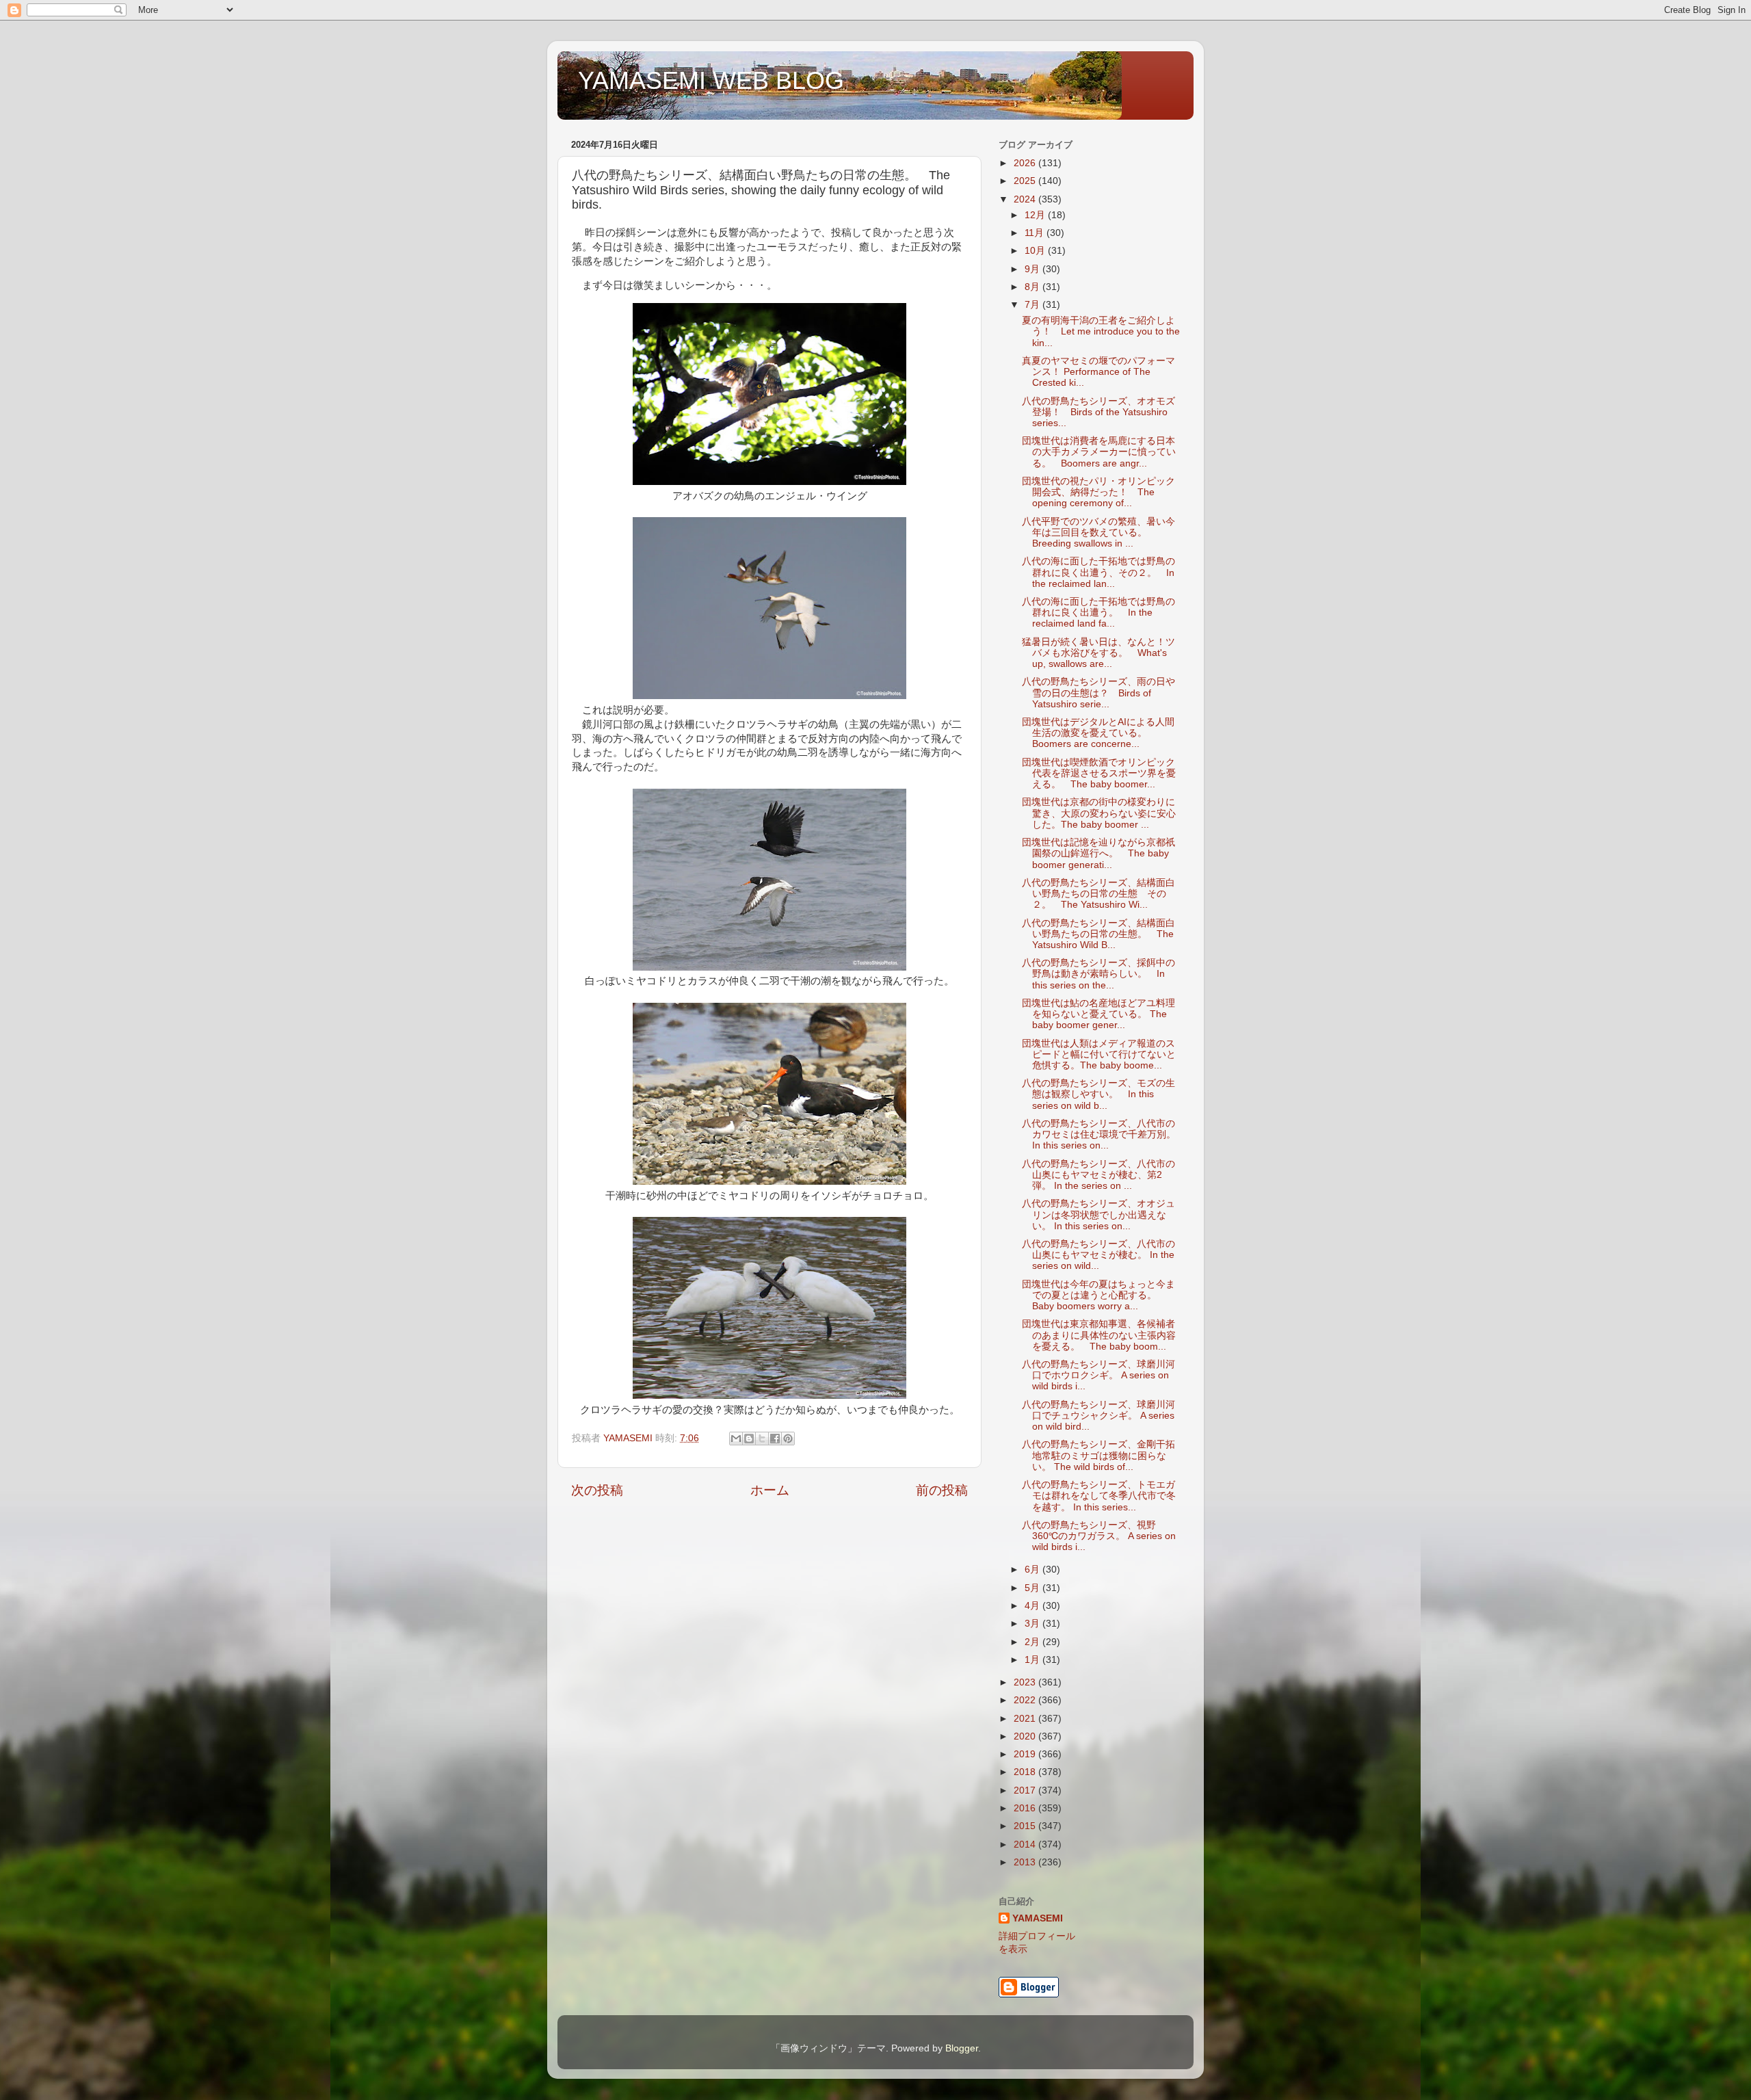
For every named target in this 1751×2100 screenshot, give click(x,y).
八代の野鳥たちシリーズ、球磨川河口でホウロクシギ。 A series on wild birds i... (1098, 1375)
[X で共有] (762, 1439)
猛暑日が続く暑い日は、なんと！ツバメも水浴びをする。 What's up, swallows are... (1098, 653)
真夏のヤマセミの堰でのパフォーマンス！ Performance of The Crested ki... (1098, 372)
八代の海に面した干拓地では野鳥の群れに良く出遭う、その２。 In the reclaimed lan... (1098, 572)
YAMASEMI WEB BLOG (711, 80)
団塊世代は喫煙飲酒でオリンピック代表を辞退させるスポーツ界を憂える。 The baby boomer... (1099, 773)
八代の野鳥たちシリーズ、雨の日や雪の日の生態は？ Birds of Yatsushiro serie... (1098, 693)
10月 (1036, 251)
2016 (1026, 1808)
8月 (1034, 287)
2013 (1026, 1862)
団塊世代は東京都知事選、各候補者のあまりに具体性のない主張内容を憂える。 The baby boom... (1099, 1335)
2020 (1026, 1736)
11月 (1036, 233)
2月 (1034, 1642)
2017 (1026, 1790)
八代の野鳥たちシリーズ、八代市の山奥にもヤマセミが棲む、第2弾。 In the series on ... (1098, 1175)
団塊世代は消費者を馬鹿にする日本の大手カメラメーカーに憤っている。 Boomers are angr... (1099, 452)
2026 (1026, 163)
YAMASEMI (1038, 1918)
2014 (1026, 1845)
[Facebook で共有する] (775, 1439)
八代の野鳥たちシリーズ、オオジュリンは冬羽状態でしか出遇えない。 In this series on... (1098, 1215)
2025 (1026, 181)
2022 (1026, 1700)
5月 (1034, 1588)
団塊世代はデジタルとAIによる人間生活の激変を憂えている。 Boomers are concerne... (1098, 733)
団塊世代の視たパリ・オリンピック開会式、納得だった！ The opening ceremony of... (1098, 492)
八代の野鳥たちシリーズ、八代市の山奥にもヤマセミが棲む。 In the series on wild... (1098, 1255)
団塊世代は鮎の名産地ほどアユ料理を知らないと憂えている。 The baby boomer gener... (1098, 1014)
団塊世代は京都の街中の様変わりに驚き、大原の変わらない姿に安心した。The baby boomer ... (1099, 813)
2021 (1026, 1719)
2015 (1026, 1826)
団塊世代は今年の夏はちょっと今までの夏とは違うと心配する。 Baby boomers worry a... (1098, 1295)
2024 (1026, 199)
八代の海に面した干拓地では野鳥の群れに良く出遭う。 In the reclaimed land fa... (1098, 613)
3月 (1034, 1624)
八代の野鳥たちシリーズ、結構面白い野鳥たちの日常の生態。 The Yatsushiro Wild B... (1098, 934)
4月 (1034, 1606)
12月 (1036, 215)
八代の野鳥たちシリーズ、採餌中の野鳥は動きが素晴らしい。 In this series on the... (1098, 974)
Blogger (962, 2048)
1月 (1034, 1660)
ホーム (770, 1490)
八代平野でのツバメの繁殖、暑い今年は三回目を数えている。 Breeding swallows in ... (1098, 533)
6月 (1034, 1570)
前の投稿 (942, 1490)
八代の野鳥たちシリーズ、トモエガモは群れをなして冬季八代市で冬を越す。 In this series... (1099, 1496)
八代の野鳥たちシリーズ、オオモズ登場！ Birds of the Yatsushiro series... (1098, 412)
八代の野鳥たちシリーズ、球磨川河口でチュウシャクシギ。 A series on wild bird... (1098, 1416)
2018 (1026, 1772)
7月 (1034, 305)
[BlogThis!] (749, 1439)
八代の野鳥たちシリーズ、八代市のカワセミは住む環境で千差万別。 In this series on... (1099, 1134)
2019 (1026, 1754)
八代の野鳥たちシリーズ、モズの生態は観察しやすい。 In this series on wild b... (1098, 1094)
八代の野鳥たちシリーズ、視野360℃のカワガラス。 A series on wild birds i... (1099, 1536)
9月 (1034, 269)
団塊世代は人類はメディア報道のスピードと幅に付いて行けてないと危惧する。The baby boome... (1099, 1054)
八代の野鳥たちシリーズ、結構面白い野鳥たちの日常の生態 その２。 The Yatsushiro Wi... (1098, 894)
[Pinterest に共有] (788, 1439)
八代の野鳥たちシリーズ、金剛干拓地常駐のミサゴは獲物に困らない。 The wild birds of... (1098, 1455)
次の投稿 (597, 1490)
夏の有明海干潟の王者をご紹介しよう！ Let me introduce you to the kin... (1101, 331)
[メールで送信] (736, 1439)
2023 (1026, 1682)
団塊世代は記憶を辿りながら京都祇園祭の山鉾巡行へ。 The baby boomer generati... (1098, 853)
